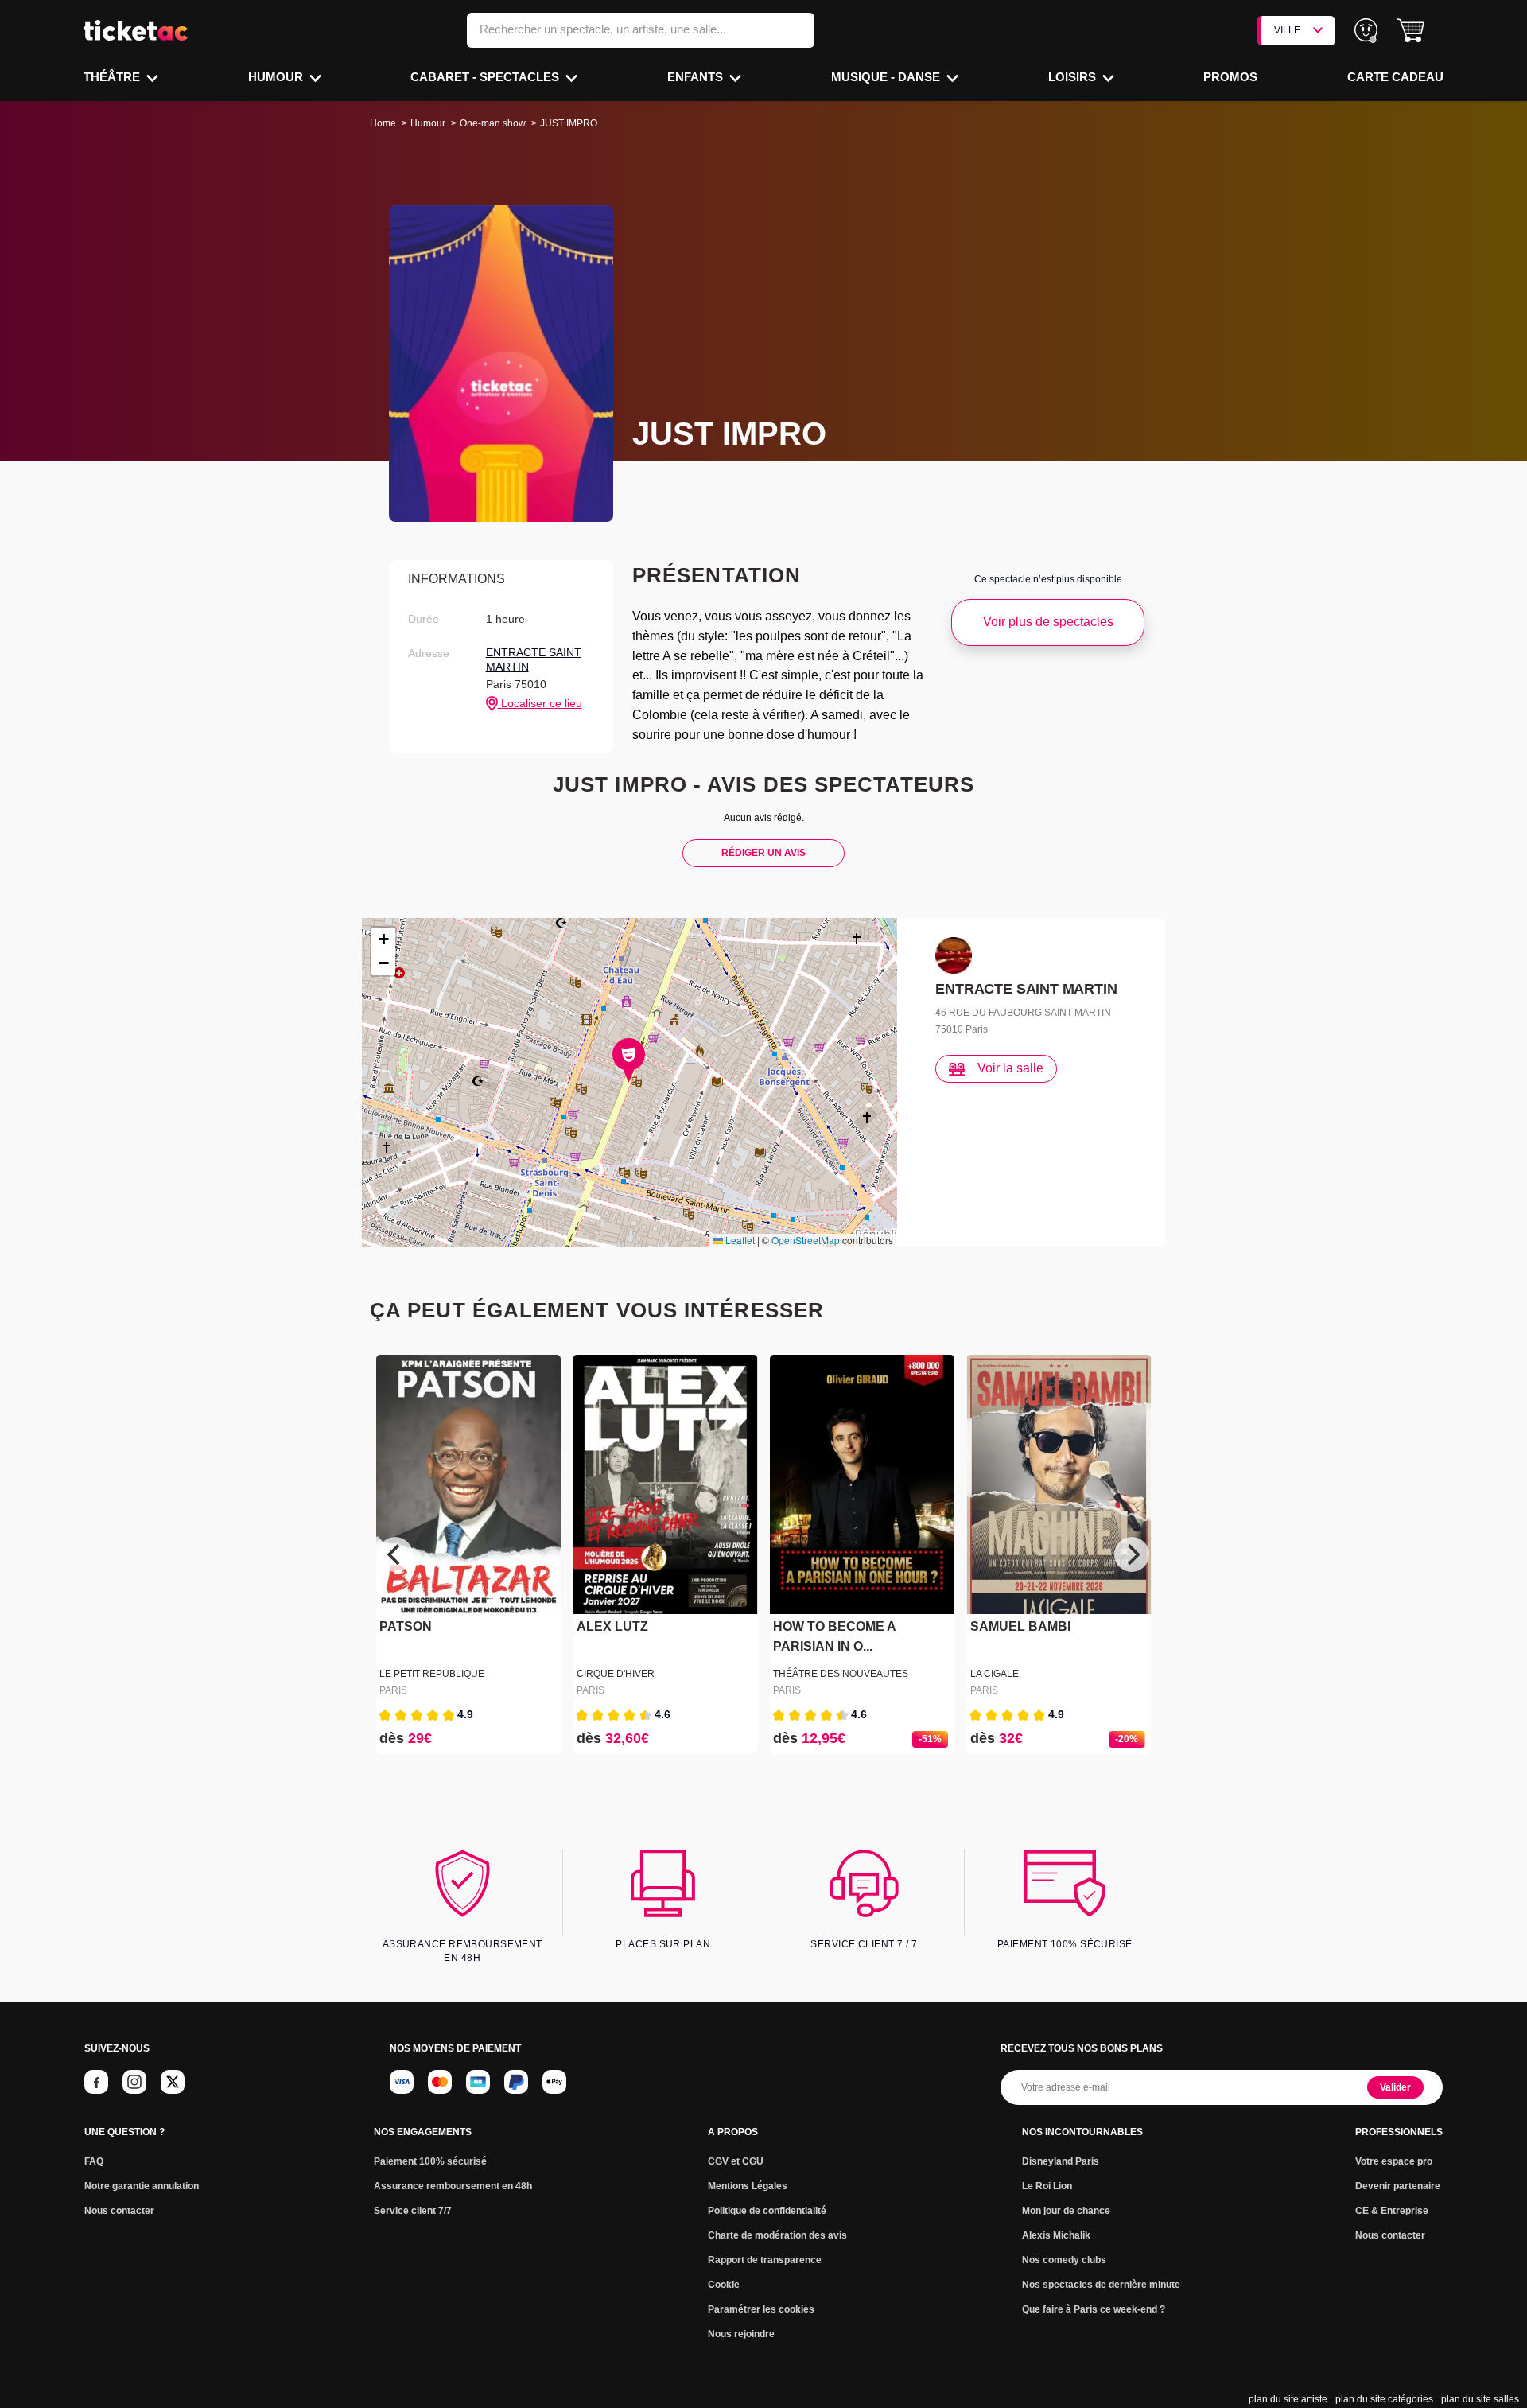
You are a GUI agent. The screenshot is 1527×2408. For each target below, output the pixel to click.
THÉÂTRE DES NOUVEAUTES (841, 1674)
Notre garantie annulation (142, 2186)
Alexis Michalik (1056, 2235)
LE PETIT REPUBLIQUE (432, 1674)
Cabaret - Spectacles (486, 77)
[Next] (1132, 1554)
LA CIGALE (995, 1674)
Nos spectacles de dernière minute (1101, 2285)
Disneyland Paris (1061, 2161)
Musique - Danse (887, 77)
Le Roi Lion (1047, 2186)
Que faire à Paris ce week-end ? (1094, 2309)
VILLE (1287, 30)
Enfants (697, 77)
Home (383, 123)
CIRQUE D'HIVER (616, 1674)
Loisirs (1074, 77)
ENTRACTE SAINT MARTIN (534, 659)
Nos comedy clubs (1064, 2260)
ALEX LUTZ (612, 1627)
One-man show (493, 123)
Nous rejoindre (741, 2334)
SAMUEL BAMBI (1020, 1627)
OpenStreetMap (806, 1240)
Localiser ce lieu (540, 703)
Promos (1230, 77)
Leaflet (739, 1240)
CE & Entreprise (1392, 2211)
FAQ (94, 2161)
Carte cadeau (1395, 77)
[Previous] (395, 1554)
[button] (1410, 31)
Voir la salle (1010, 1068)
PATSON (406, 1627)
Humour (277, 77)
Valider (1395, 2087)
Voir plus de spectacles (1048, 622)
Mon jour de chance (1066, 2211)
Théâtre (113, 77)
